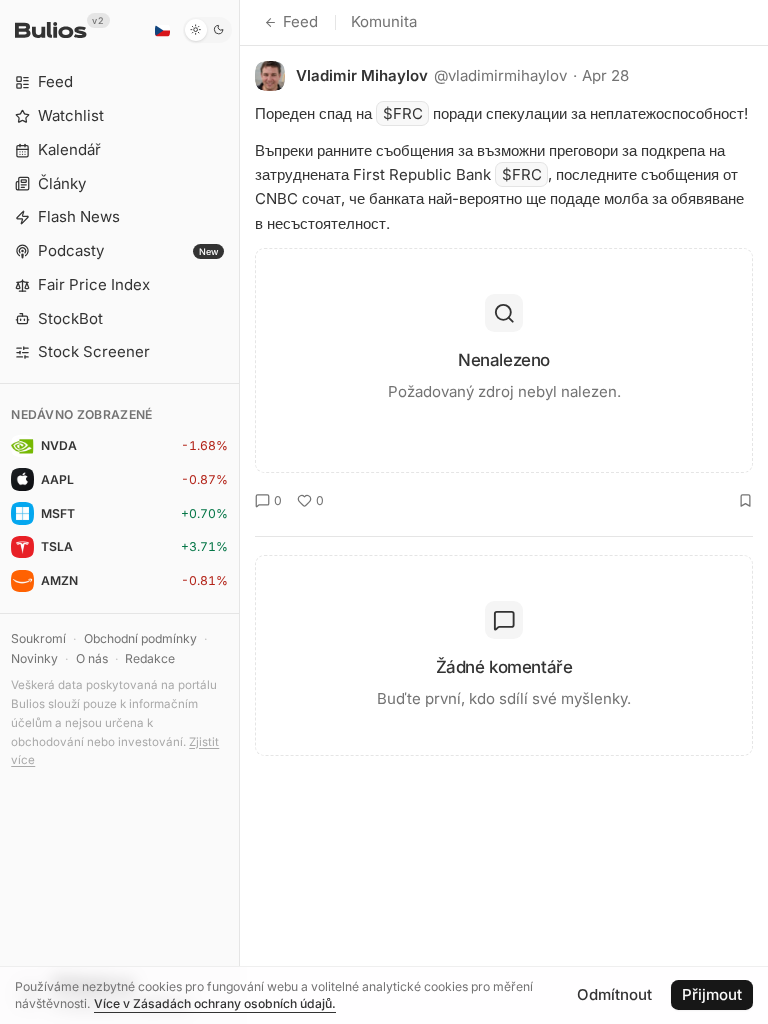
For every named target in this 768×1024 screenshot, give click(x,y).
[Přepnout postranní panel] (239, 512)
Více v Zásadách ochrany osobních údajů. (215, 1003)
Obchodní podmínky (140, 638)
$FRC (403, 113)
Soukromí (38, 638)
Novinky (34, 658)
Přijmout (712, 994)
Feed (300, 21)
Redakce (150, 658)
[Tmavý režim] (207, 30)
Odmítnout (614, 994)
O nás (92, 658)
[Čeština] (162, 30)
